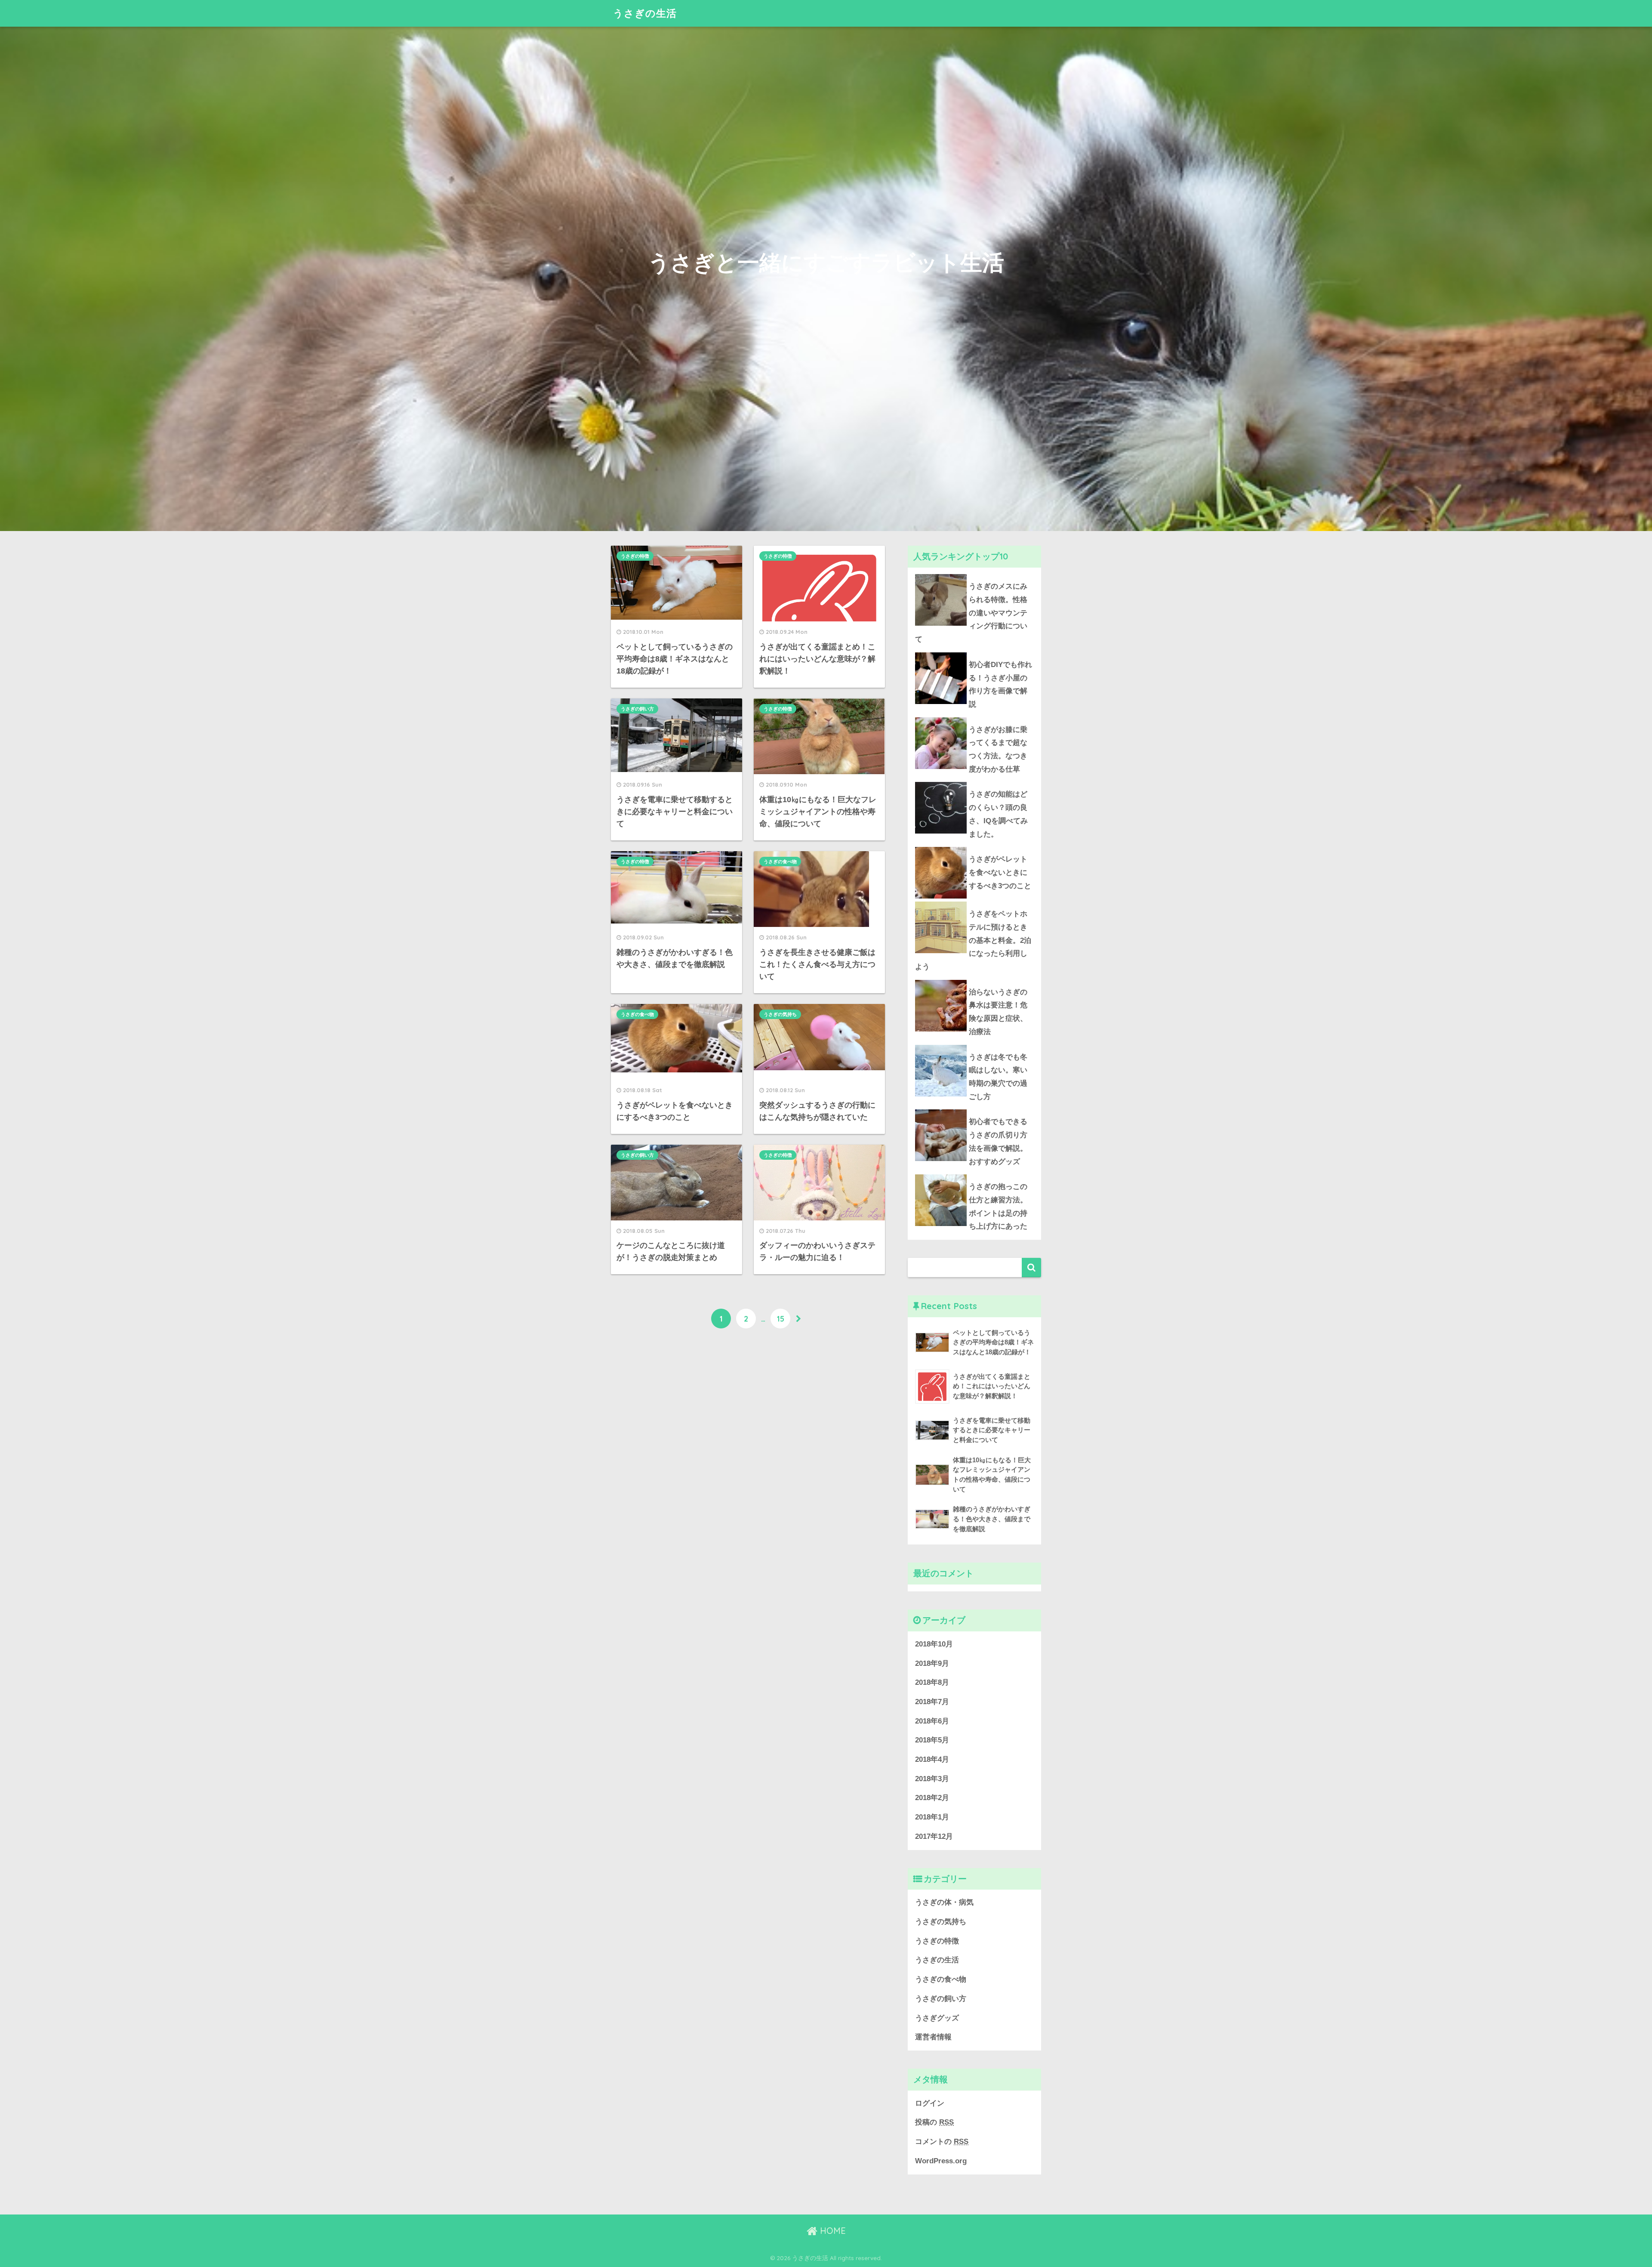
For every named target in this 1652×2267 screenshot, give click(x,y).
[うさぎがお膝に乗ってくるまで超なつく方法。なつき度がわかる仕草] (974, 717)
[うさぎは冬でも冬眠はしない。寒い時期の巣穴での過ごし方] (974, 1045)
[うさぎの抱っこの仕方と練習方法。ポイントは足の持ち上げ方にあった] (974, 1174)
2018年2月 (932, 1798)
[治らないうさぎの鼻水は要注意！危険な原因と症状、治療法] (974, 980)
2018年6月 (932, 1721)
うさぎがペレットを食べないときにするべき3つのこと (1000, 872)
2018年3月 (932, 1779)
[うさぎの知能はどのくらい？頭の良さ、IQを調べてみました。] (974, 782)
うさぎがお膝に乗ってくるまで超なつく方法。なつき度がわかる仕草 (998, 749)
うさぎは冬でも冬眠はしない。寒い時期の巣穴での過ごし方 (998, 1077)
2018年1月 (932, 1817)
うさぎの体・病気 (944, 1902)
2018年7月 (932, 1702)
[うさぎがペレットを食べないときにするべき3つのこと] (974, 847)
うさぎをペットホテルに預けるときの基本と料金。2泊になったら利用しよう (973, 940)
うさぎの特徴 (635, 556)
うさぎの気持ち (780, 1014)
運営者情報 (933, 2037)
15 (781, 1319)
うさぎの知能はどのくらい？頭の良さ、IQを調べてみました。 (998, 814)
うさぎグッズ (937, 2018)
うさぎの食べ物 (780, 862)
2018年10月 (934, 1644)
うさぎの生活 (645, 13)
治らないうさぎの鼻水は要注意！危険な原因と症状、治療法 (998, 1012)
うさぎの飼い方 (637, 709)
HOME (832, 2231)
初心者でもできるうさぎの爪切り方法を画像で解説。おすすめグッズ (998, 1141)
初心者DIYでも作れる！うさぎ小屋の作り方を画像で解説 (1000, 684)
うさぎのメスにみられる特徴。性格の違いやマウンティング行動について (971, 613)
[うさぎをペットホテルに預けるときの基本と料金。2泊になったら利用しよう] (974, 902)
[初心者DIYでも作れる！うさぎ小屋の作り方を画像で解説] (974, 652)
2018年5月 (932, 1740)
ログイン (930, 2103)
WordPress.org (941, 2161)
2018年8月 (932, 1682)
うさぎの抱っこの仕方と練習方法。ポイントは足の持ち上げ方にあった (998, 1206)
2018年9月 (932, 1663)
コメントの (942, 2142)
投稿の (934, 2122)
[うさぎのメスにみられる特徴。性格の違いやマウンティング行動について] (974, 574)
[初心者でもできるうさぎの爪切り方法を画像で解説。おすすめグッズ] (974, 1109)
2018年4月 (932, 1759)
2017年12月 (934, 1836)
